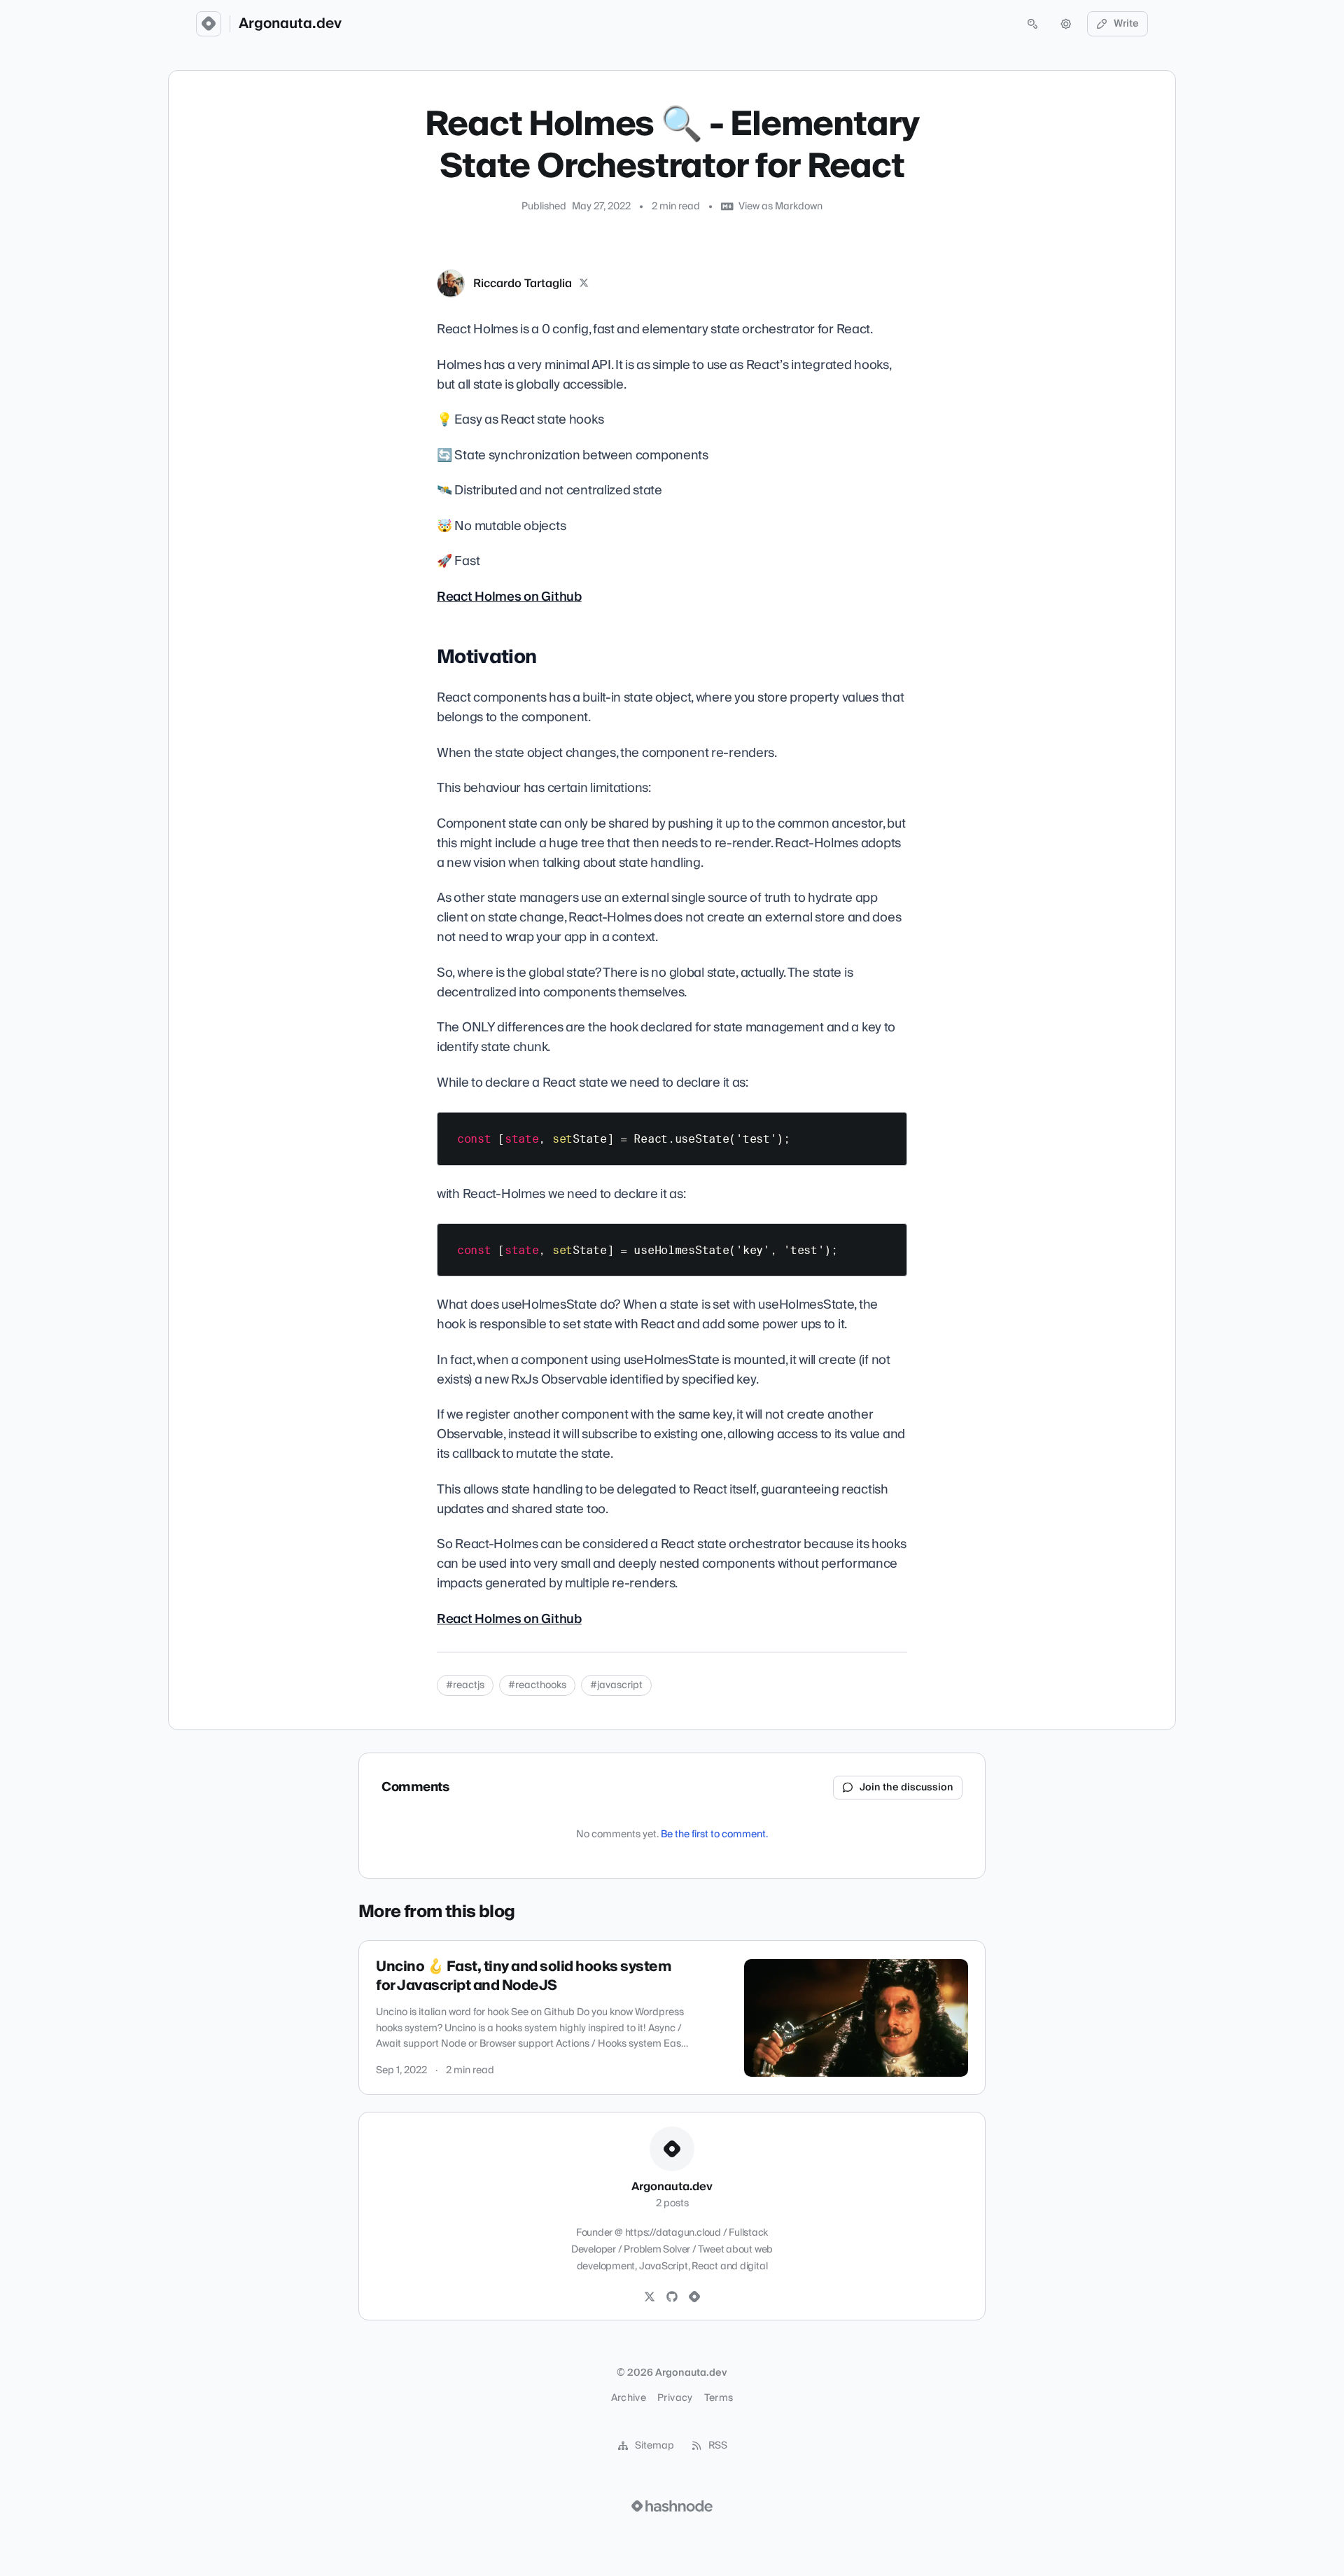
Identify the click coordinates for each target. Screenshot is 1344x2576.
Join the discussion (906, 1788)
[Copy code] (890, 1128)
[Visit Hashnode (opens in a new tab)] (672, 2506)
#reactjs (465, 1685)
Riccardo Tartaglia (523, 284)
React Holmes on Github (509, 597)
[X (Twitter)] (584, 284)
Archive (629, 2398)
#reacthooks (537, 1685)
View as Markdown (780, 207)
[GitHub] (672, 2297)
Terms (719, 2398)
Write (1126, 24)
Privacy (675, 2398)
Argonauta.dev (290, 24)
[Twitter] (650, 2297)
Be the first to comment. (714, 1834)
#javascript (616, 1685)
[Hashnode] (694, 2297)
